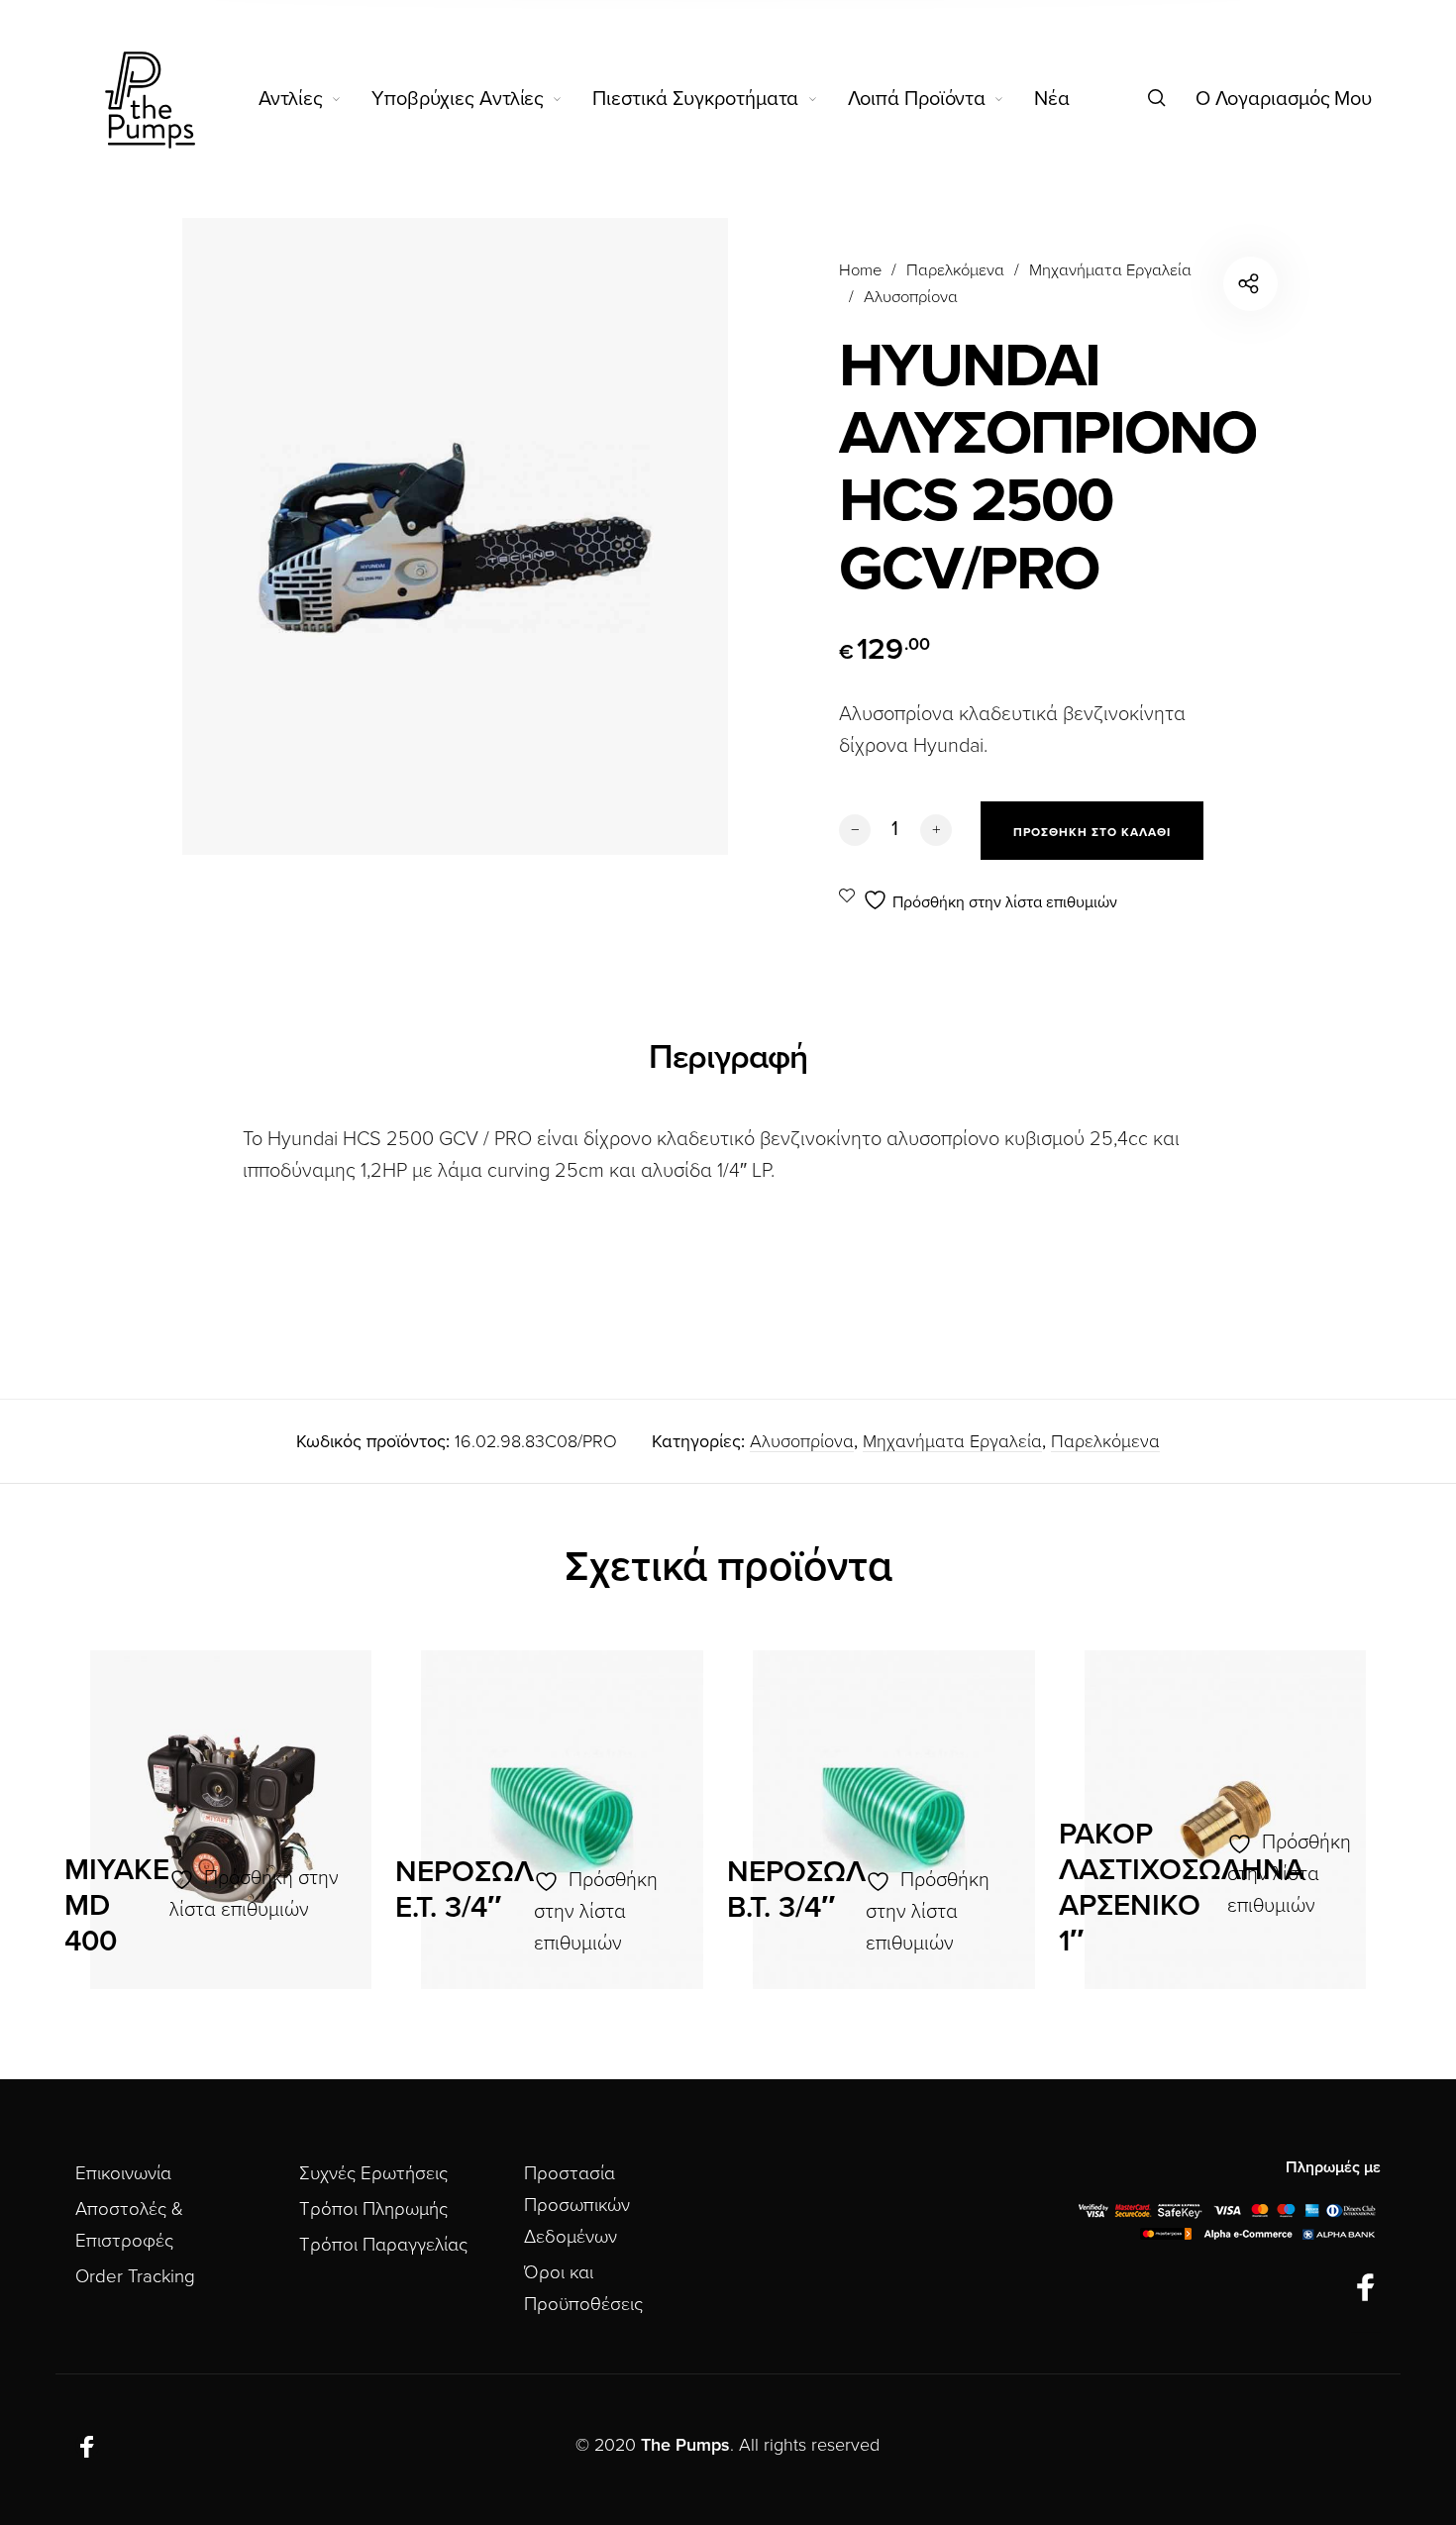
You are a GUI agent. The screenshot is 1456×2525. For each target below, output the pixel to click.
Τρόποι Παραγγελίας (383, 2245)
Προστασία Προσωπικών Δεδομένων (577, 2205)
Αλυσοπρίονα (911, 297)
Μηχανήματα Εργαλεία (1110, 270)
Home (860, 270)
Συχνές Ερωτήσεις (373, 2173)
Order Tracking (135, 2276)
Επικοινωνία (123, 2173)
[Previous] (129, 1830)
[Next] (1327, 1830)
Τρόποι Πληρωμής (373, 2209)
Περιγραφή (728, 1057)
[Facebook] (1366, 2289)
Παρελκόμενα (955, 270)
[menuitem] (315, 99)
